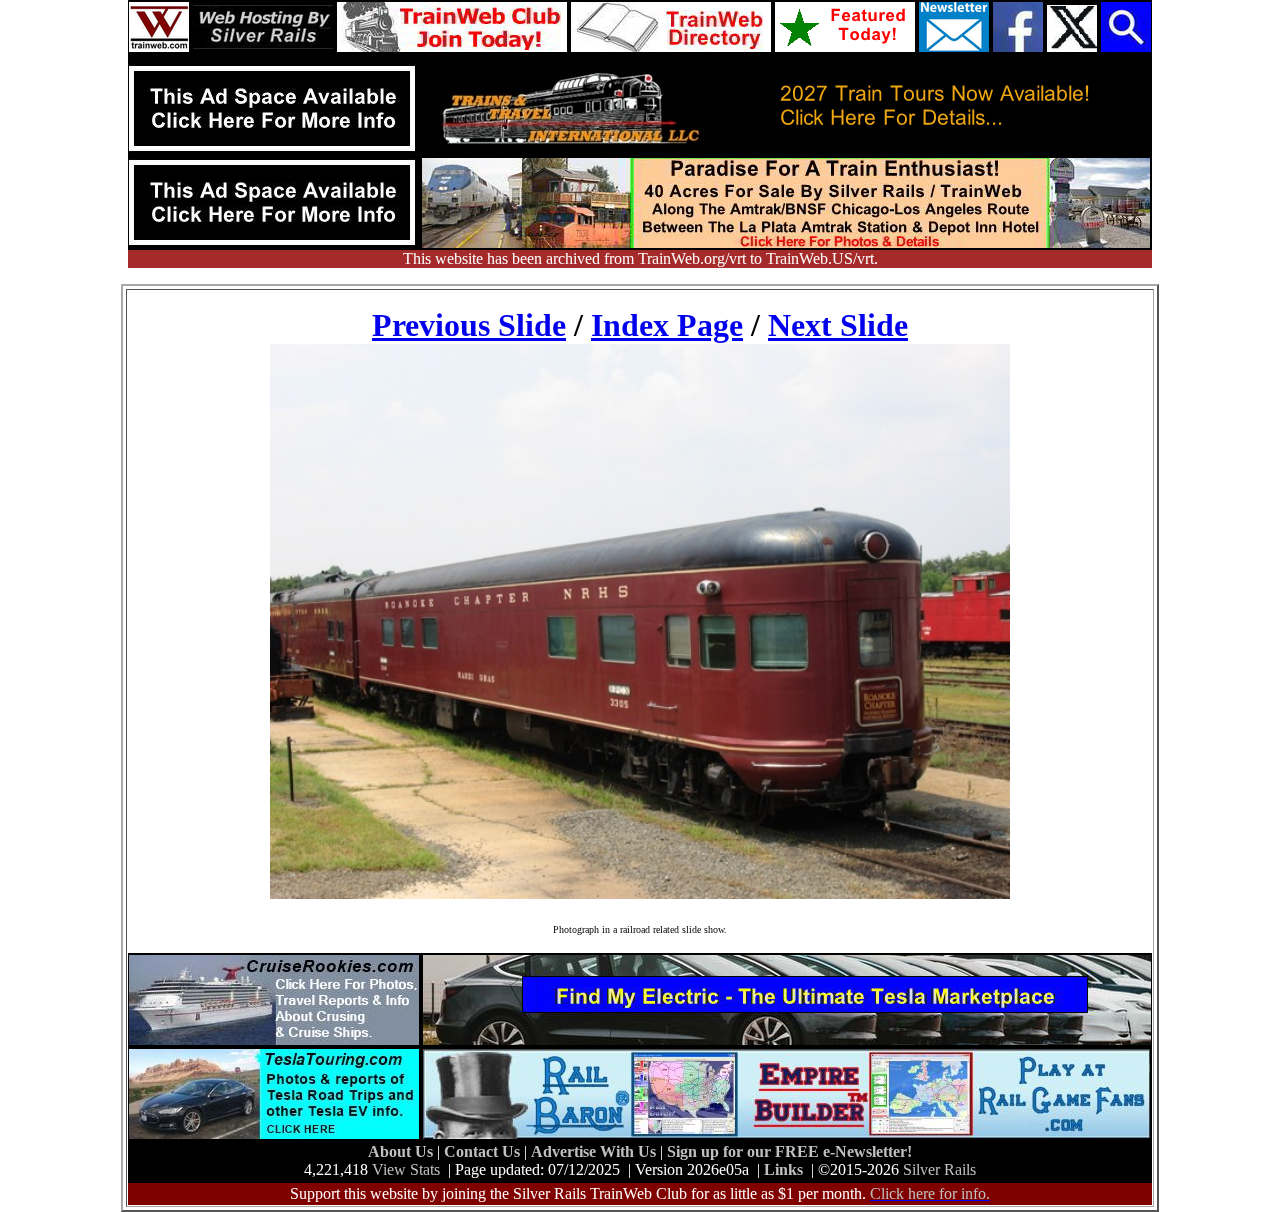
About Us (402, 1151)
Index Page (667, 325)
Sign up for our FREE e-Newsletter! (789, 1151)
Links (783, 1169)
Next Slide (838, 325)
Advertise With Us (595, 1151)
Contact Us (484, 1151)
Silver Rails (939, 1169)
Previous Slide (469, 325)
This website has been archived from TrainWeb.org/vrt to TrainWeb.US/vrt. (640, 258)
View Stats (406, 1169)
